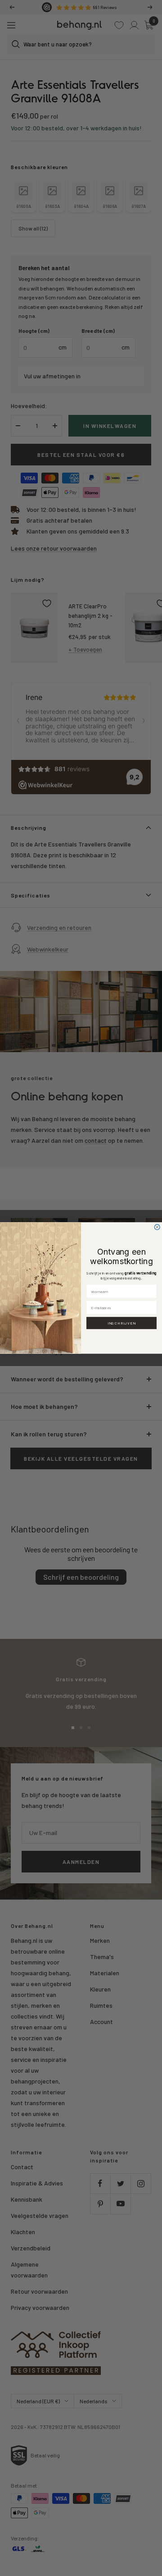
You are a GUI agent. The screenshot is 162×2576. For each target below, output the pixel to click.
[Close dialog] (157, 1227)
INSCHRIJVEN (122, 1323)
